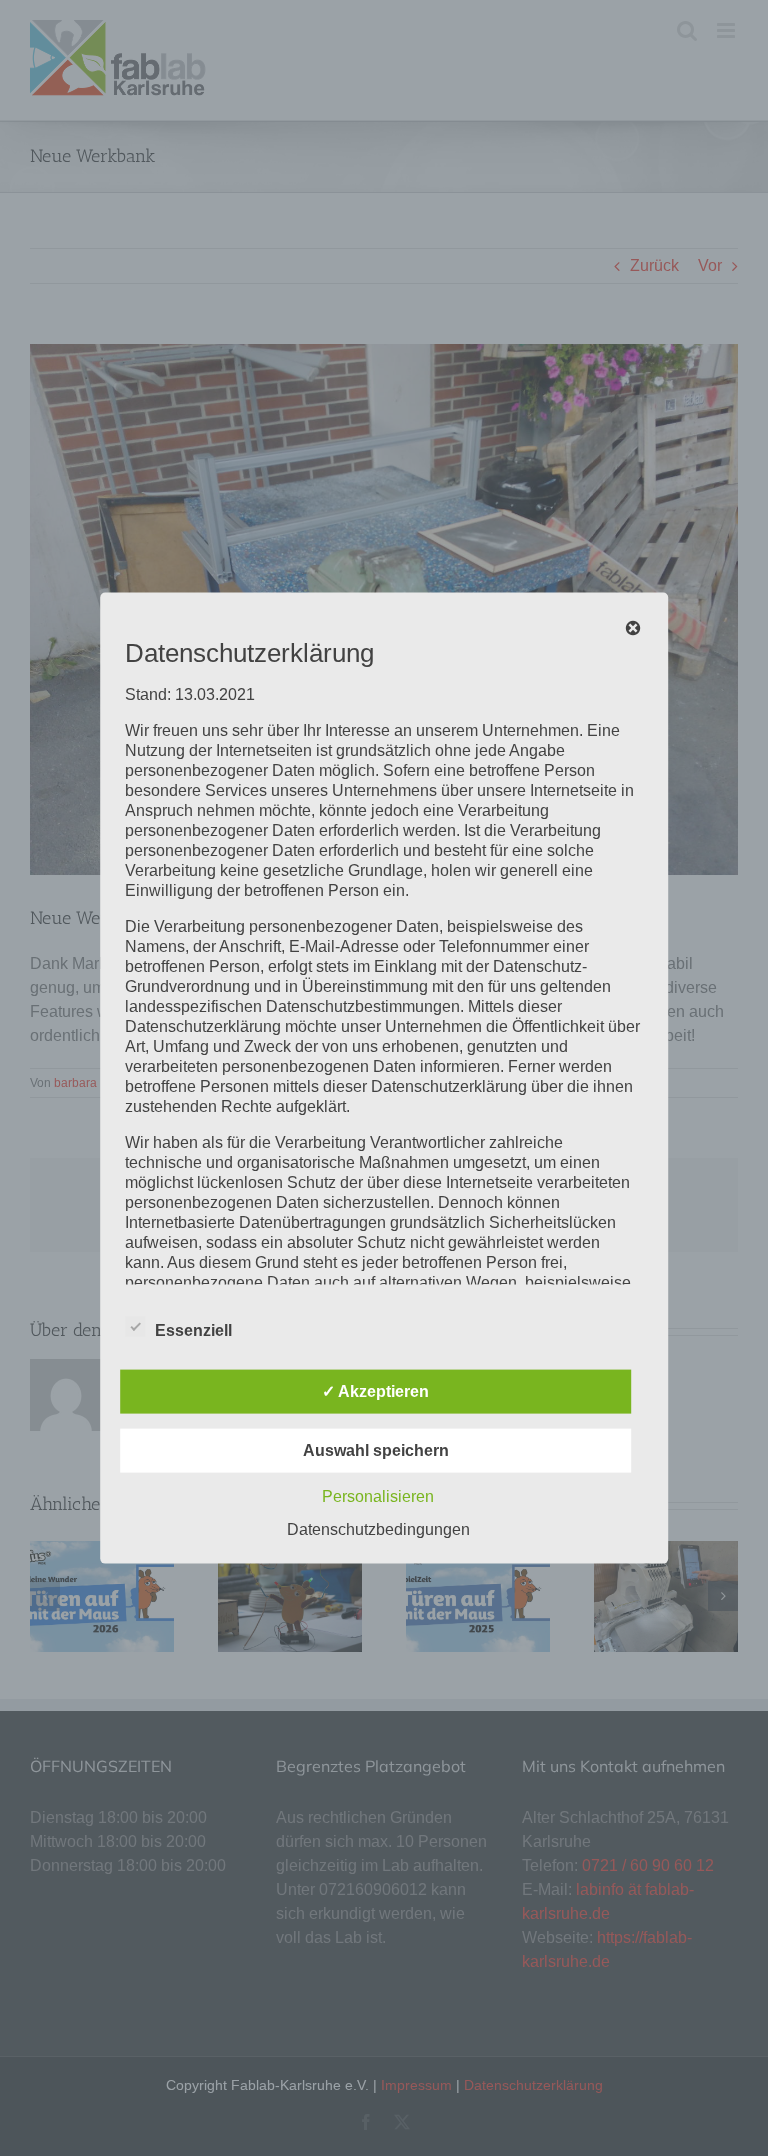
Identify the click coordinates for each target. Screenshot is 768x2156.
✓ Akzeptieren (375, 1390)
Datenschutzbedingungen (378, 1528)
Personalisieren (378, 1495)
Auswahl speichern (376, 1449)
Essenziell (193, 1329)
